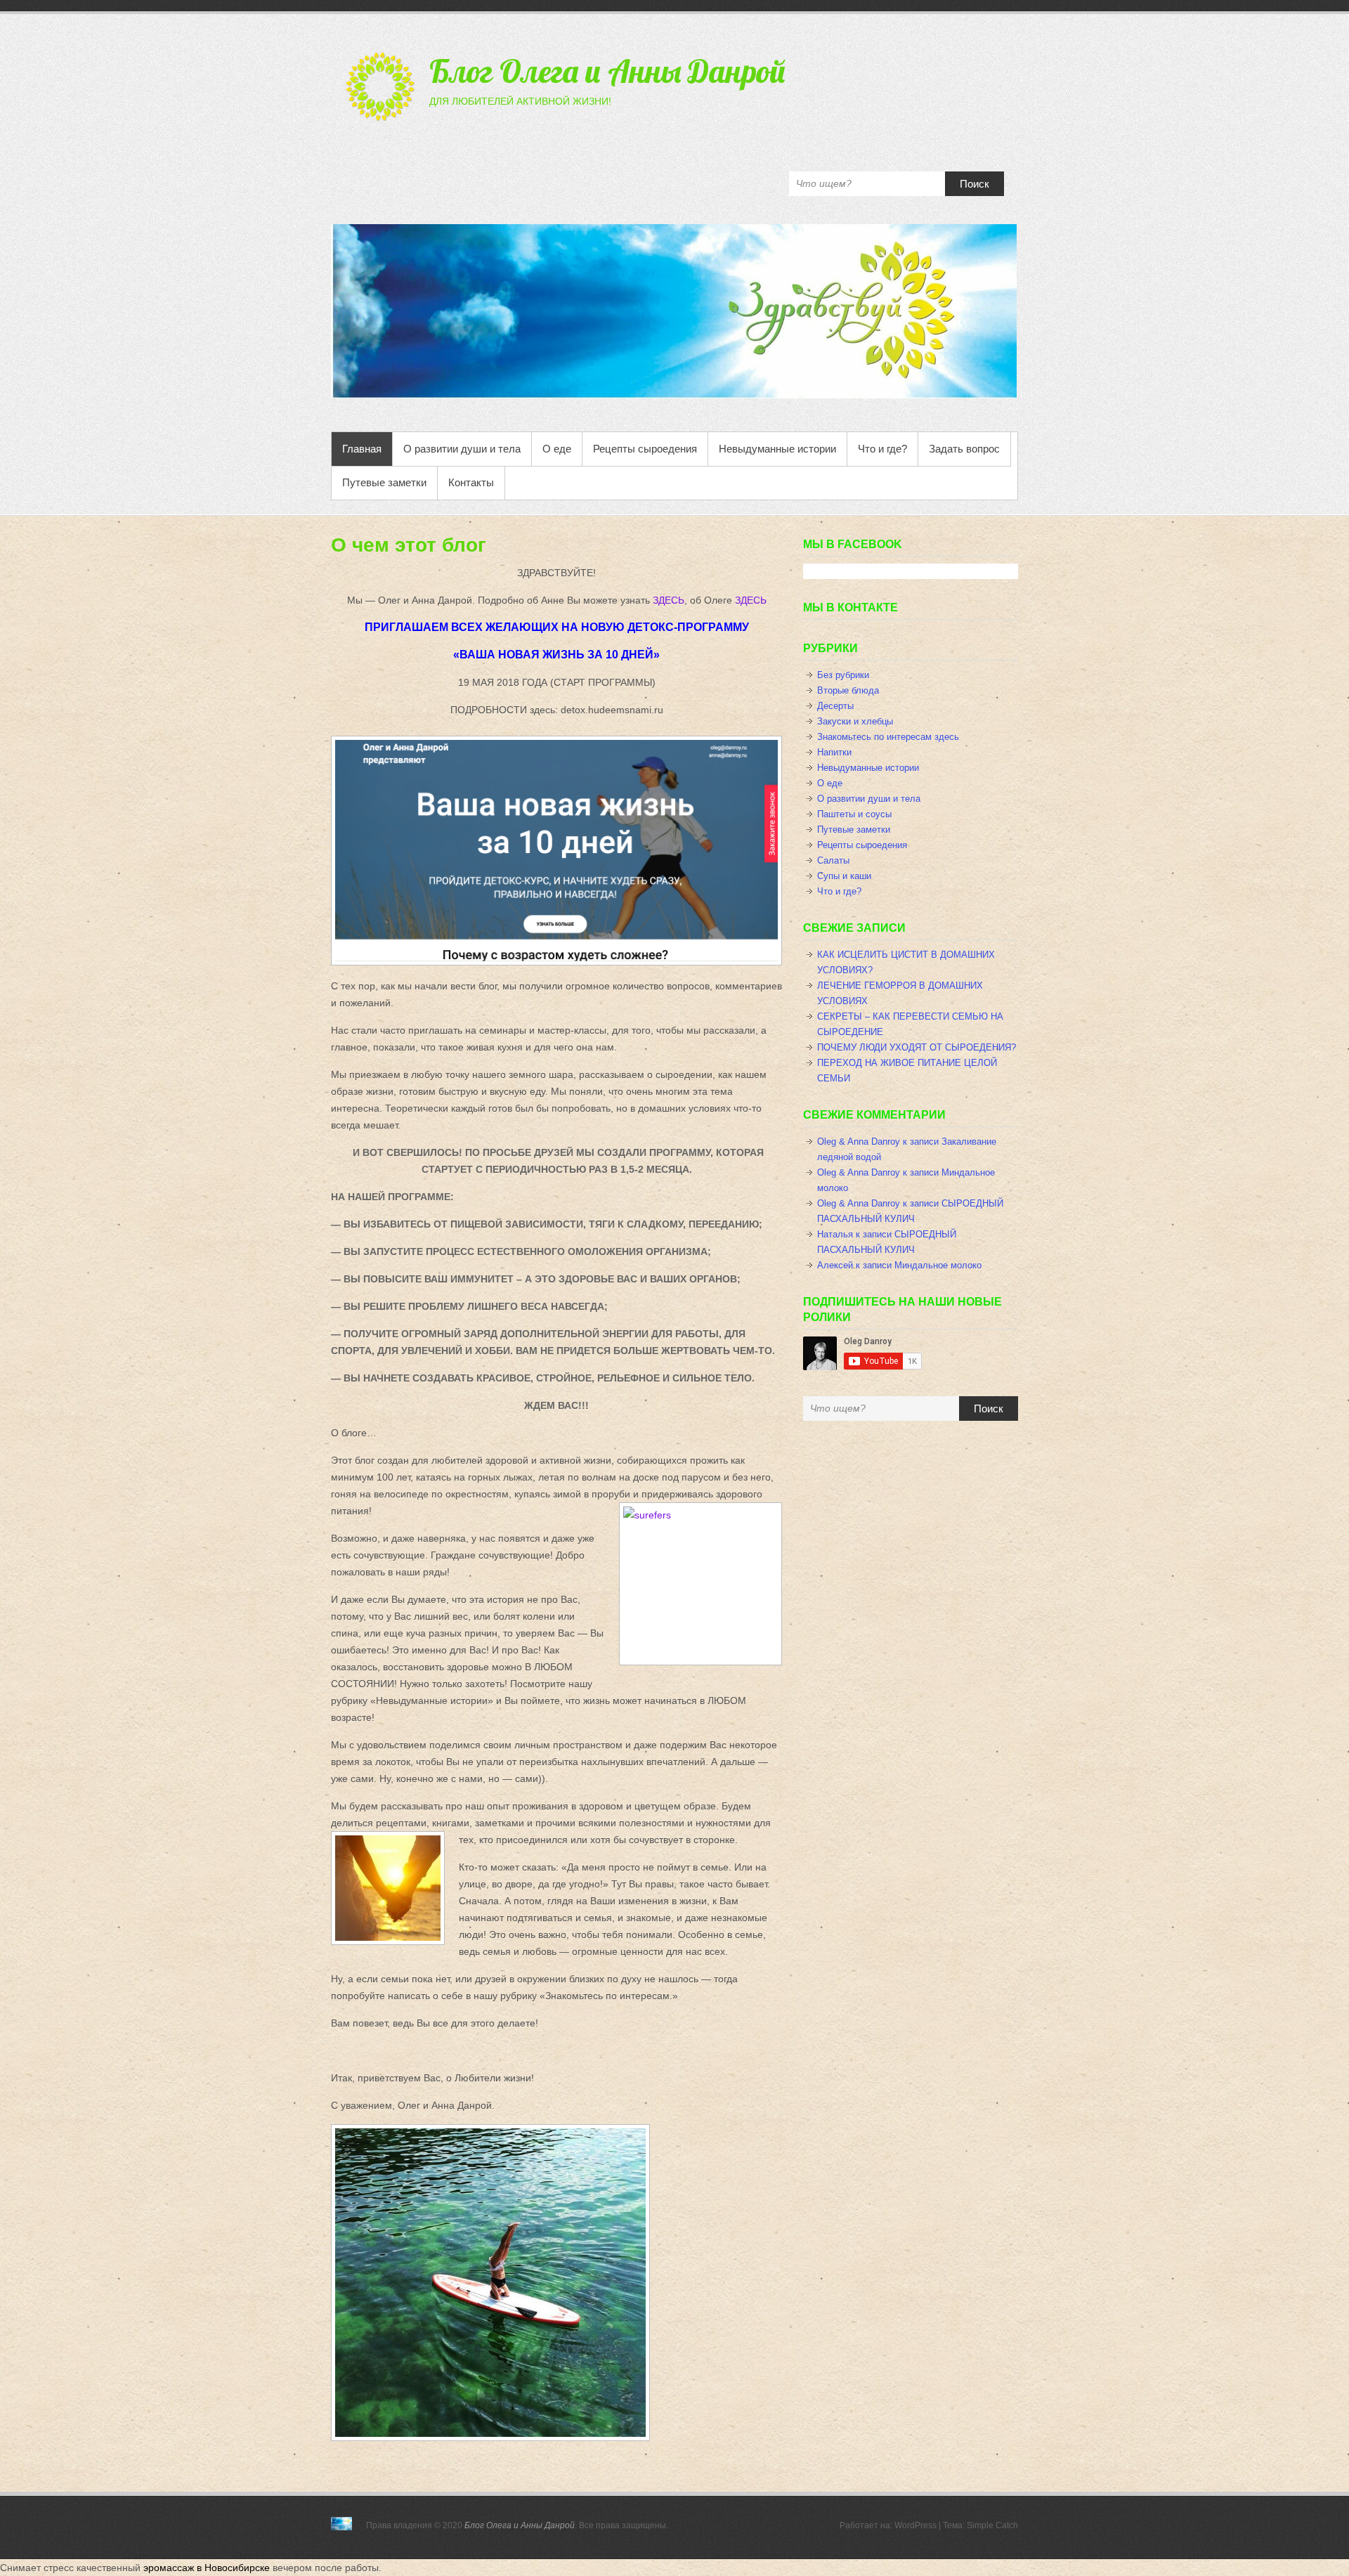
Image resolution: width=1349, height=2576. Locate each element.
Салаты (833, 860)
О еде (557, 449)
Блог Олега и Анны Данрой (607, 71)
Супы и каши (844, 876)
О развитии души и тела (462, 449)
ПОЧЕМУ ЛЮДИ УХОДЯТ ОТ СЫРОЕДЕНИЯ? (917, 1047)
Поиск (975, 184)
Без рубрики (843, 675)
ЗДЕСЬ (669, 600)
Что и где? (882, 449)
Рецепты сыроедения (645, 449)
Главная (362, 449)
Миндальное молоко (938, 1265)
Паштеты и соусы (854, 814)
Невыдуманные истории (777, 449)
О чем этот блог (409, 545)
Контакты (471, 482)
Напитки (834, 752)
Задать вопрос (964, 449)
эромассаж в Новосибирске (207, 2568)
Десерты (835, 706)
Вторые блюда (848, 690)
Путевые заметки (384, 482)
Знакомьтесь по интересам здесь (888, 737)
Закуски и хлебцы (855, 721)
